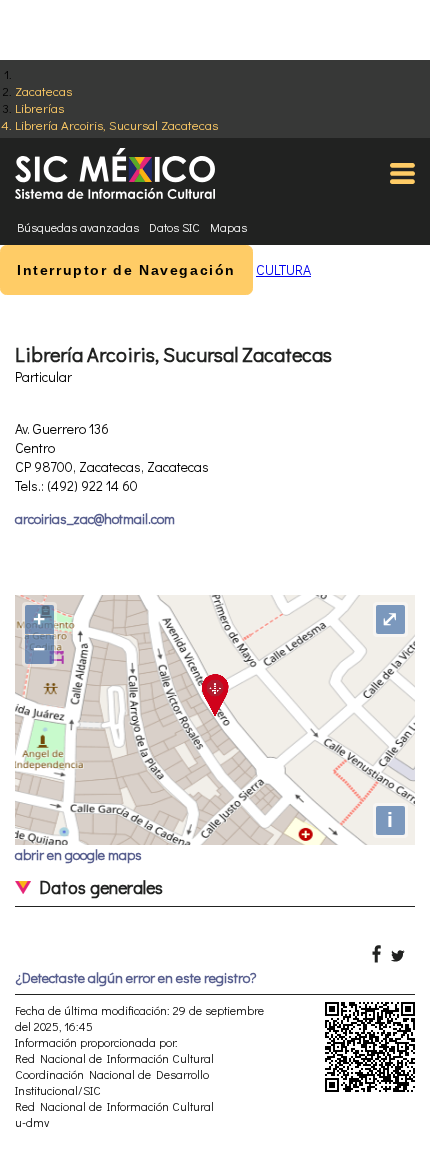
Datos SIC (174, 227)
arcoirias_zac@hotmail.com (95, 518)
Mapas (228, 227)
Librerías (39, 107)
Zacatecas (43, 90)
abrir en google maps (78, 854)
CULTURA (283, 269)
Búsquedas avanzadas (78, 227)
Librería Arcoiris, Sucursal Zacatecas (116, 124)
